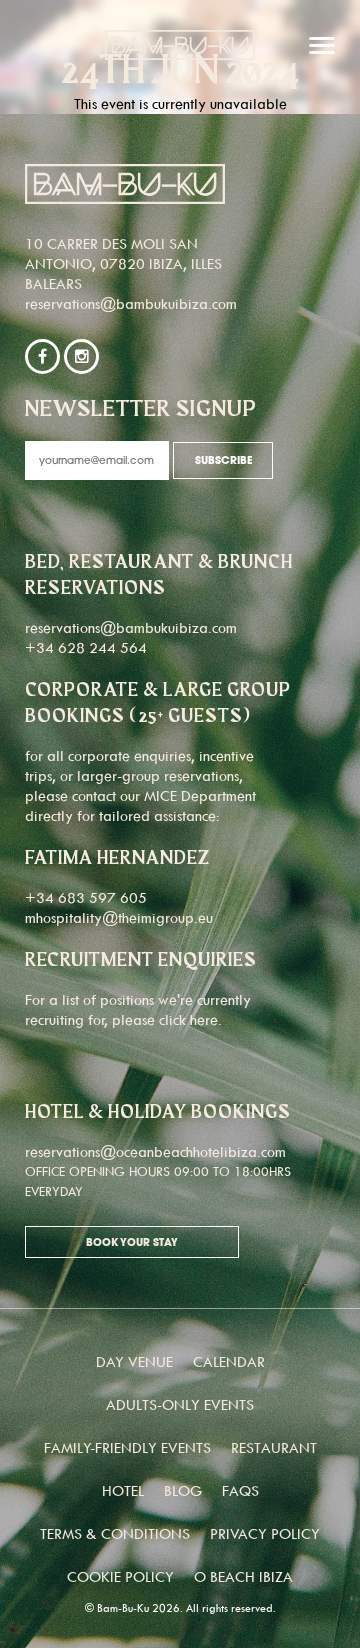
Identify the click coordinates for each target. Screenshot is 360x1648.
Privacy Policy (265, 1533)
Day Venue (134, 1361)
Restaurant (274, 1447)
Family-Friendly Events (127, 1447)
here (204, 1019)
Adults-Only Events (180, 1404)
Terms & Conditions (115, 1533)
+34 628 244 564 (86, 647)
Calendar (229, 1361)
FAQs (240, 1490)
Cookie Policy (120, 1576)
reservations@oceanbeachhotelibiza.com (155, 1151)
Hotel (123, 1490)
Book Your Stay (132, 1243)
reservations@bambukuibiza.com (131, 303)
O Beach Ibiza (243, 1576)
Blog (183, 1490)
